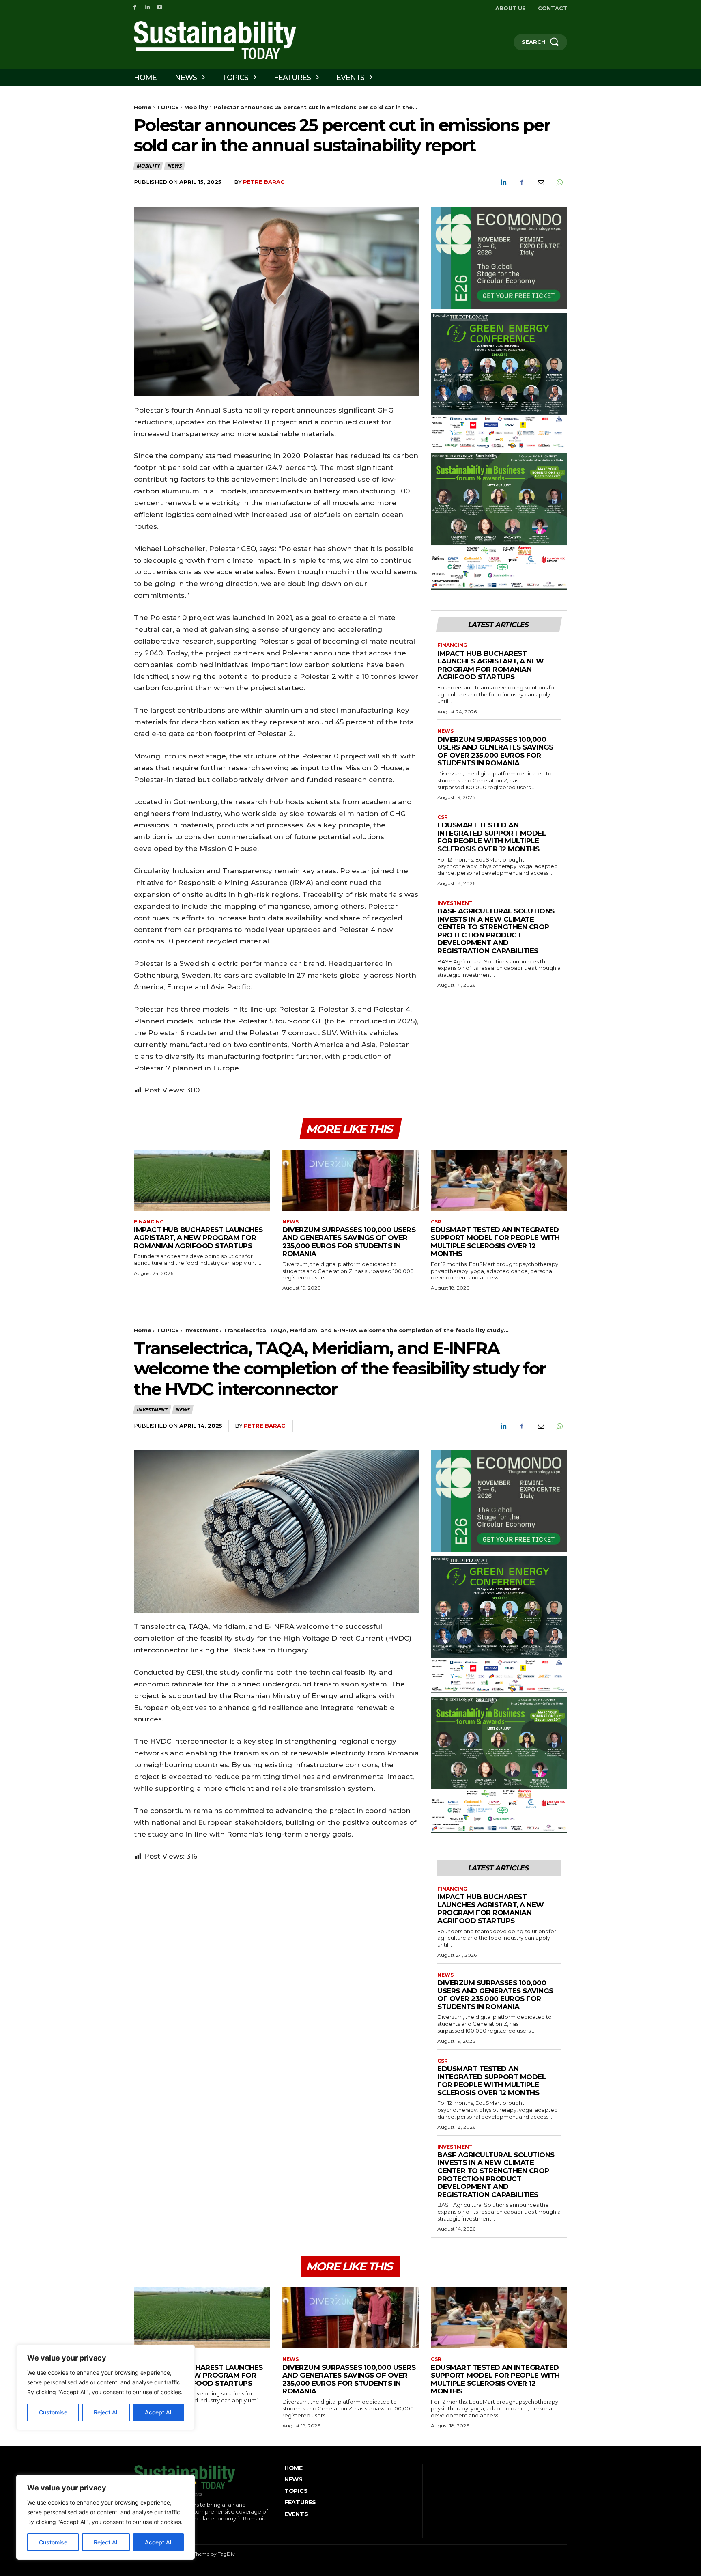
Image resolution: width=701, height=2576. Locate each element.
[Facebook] (135, 8)
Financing (452, 645)
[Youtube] (160, 8)
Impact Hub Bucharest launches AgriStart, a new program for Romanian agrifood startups (491, 665)
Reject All (106, 2542)
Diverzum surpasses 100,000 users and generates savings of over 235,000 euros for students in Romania (495, 751)
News (174, 166)
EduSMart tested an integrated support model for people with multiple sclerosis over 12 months (491, 837)
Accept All (159, 2542)
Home (143, 107)
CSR (443, 817)
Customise (53, 2542)
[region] (105, 2517)
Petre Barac (264, 182)
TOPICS (168, 107)
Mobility (196, 107)
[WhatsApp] (559, 183)
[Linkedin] (147, 8)
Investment (455, 903)
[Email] (540, 183)
